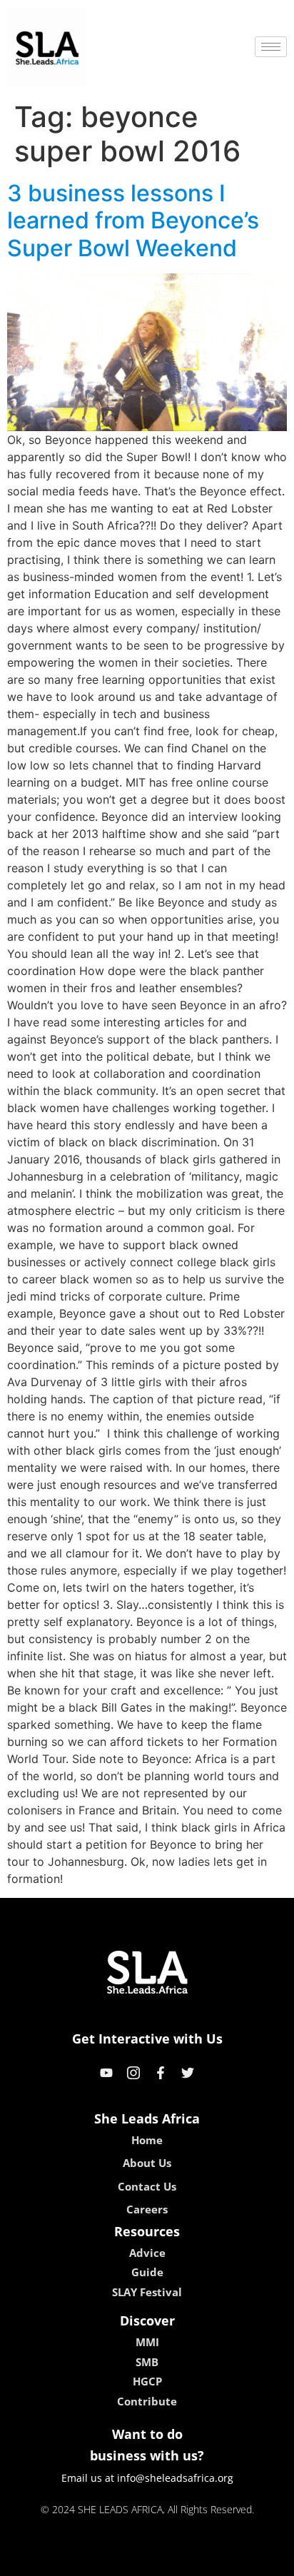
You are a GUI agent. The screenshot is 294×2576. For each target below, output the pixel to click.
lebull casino (109, 2560)
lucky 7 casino (185, 2560)
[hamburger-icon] (271, 47)
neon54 (247, 2560)
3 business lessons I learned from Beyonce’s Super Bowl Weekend (133, 221)
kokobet (50, 2560)
